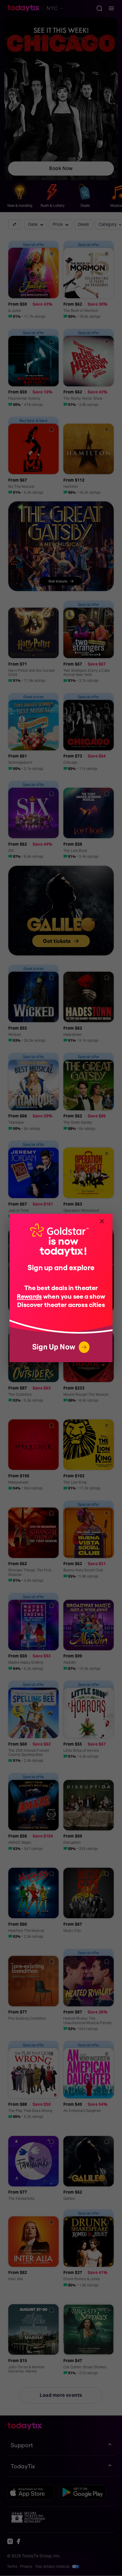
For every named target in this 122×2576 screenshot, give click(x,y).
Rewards (29, 1296)
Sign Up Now (54, 1347)
